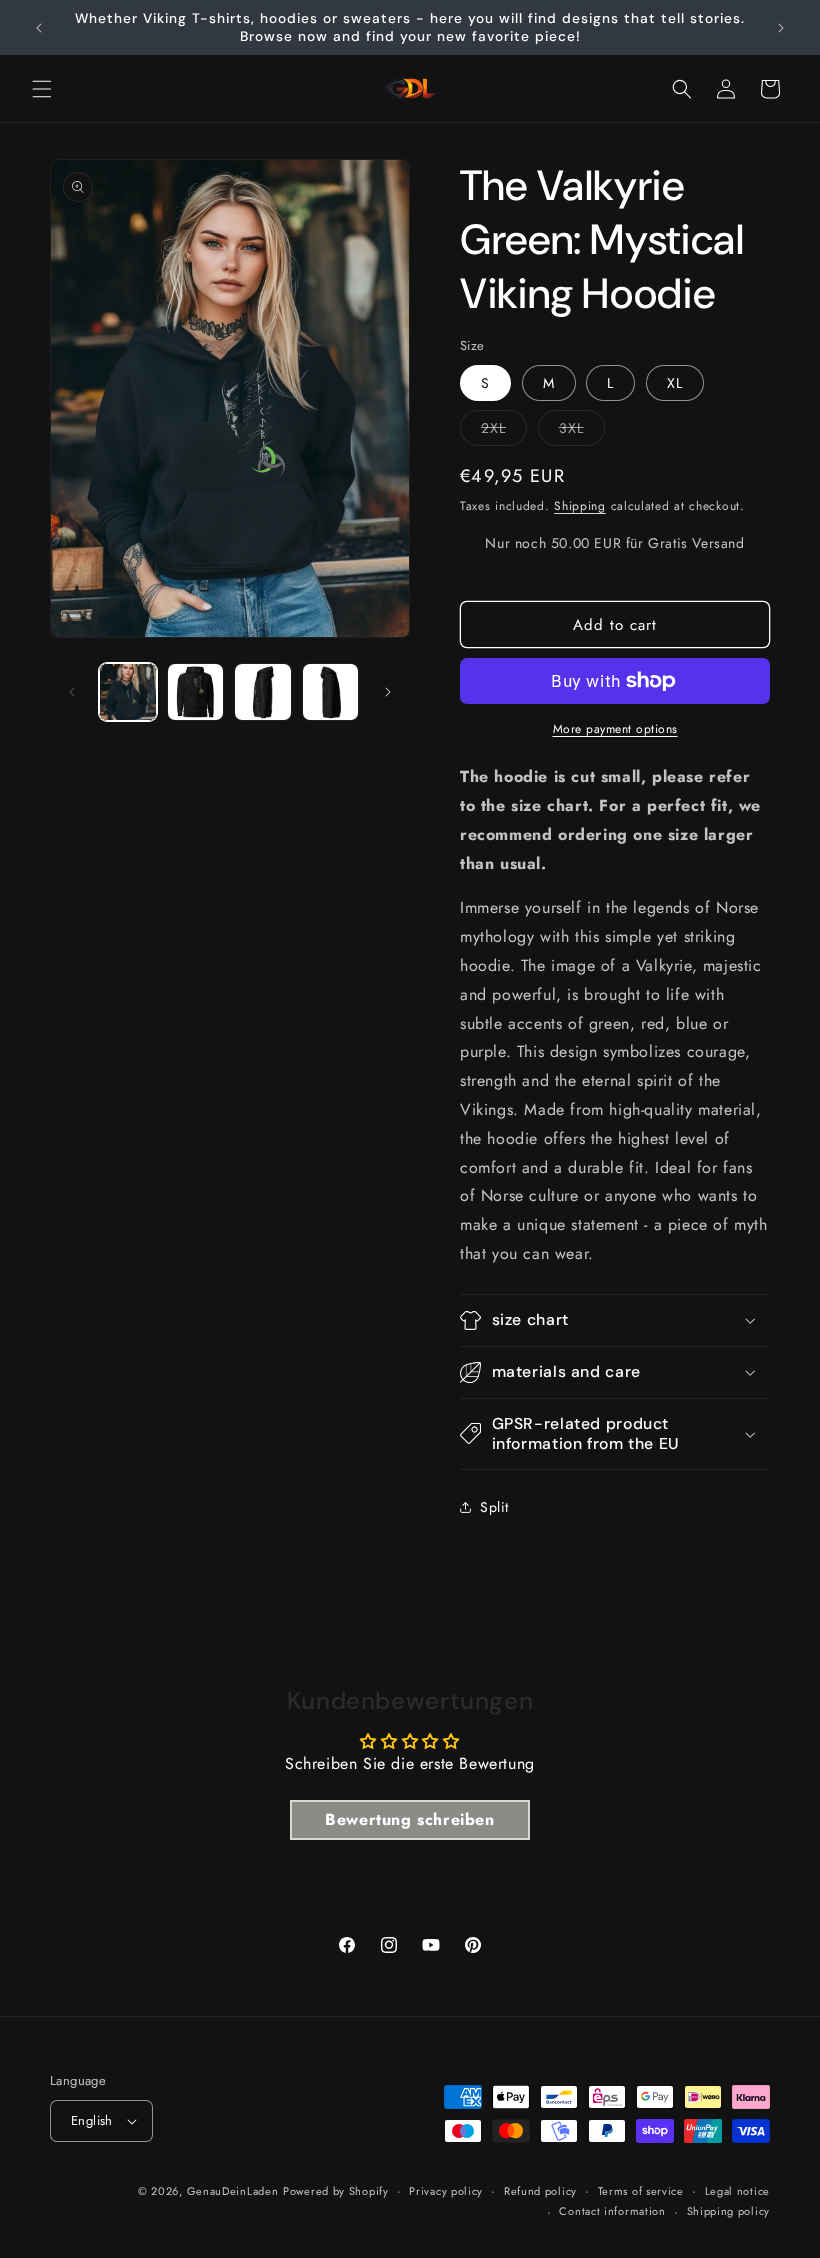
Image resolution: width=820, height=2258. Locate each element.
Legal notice (737, 2191)
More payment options (615, 729)
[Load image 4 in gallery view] (331, 692)
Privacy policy (446, 2191)
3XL (582, 431)
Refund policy (540, 2191)
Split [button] (494, 1507)
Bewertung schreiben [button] (409, 1819)
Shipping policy (729, 2211)
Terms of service (641, 2191)
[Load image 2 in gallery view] (196, 692)
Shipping (580, 506)
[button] (42, 89)
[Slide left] (72, 692)
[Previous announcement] (39, 28)
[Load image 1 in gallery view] (128, 692)
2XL (504, 431)
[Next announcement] (781, 28)
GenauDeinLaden (233, 2191)
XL (675, 383)
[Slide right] (388, 692)
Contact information (612, 2211)
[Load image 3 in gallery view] (263, 692)
